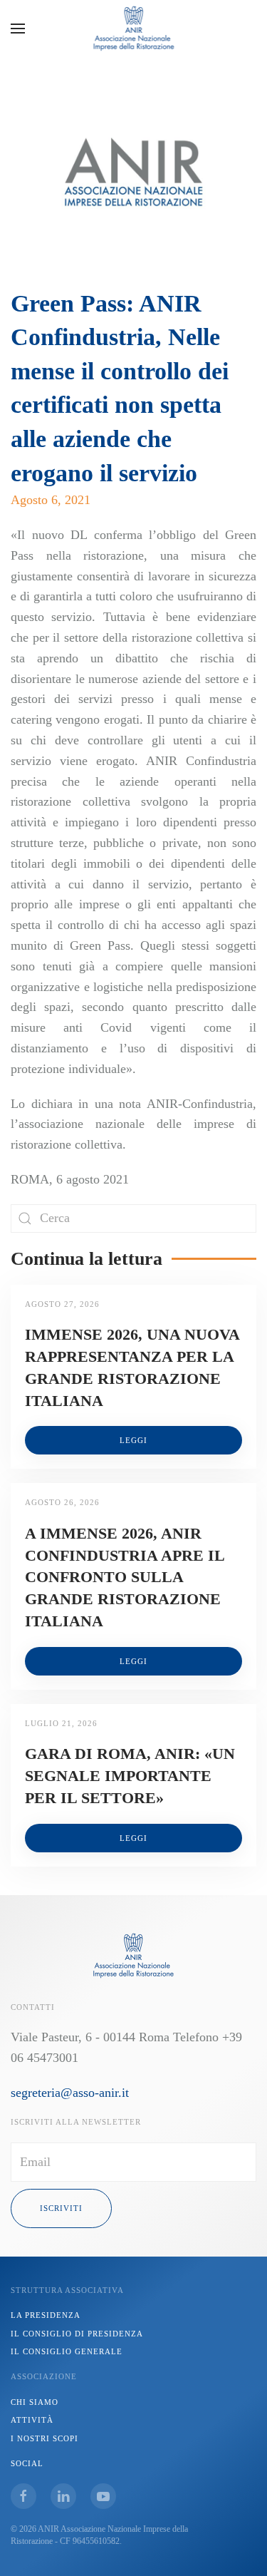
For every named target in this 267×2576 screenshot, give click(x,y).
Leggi (133, 1440)
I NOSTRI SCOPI (44, 2438)
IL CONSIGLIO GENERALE (67, 2351)
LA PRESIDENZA (46, 2315)
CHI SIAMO (35, 2402)
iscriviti (61, 2208)
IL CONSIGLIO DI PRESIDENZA (77, 2334)
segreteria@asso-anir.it (70, 2093)
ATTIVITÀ (32, 2420)
